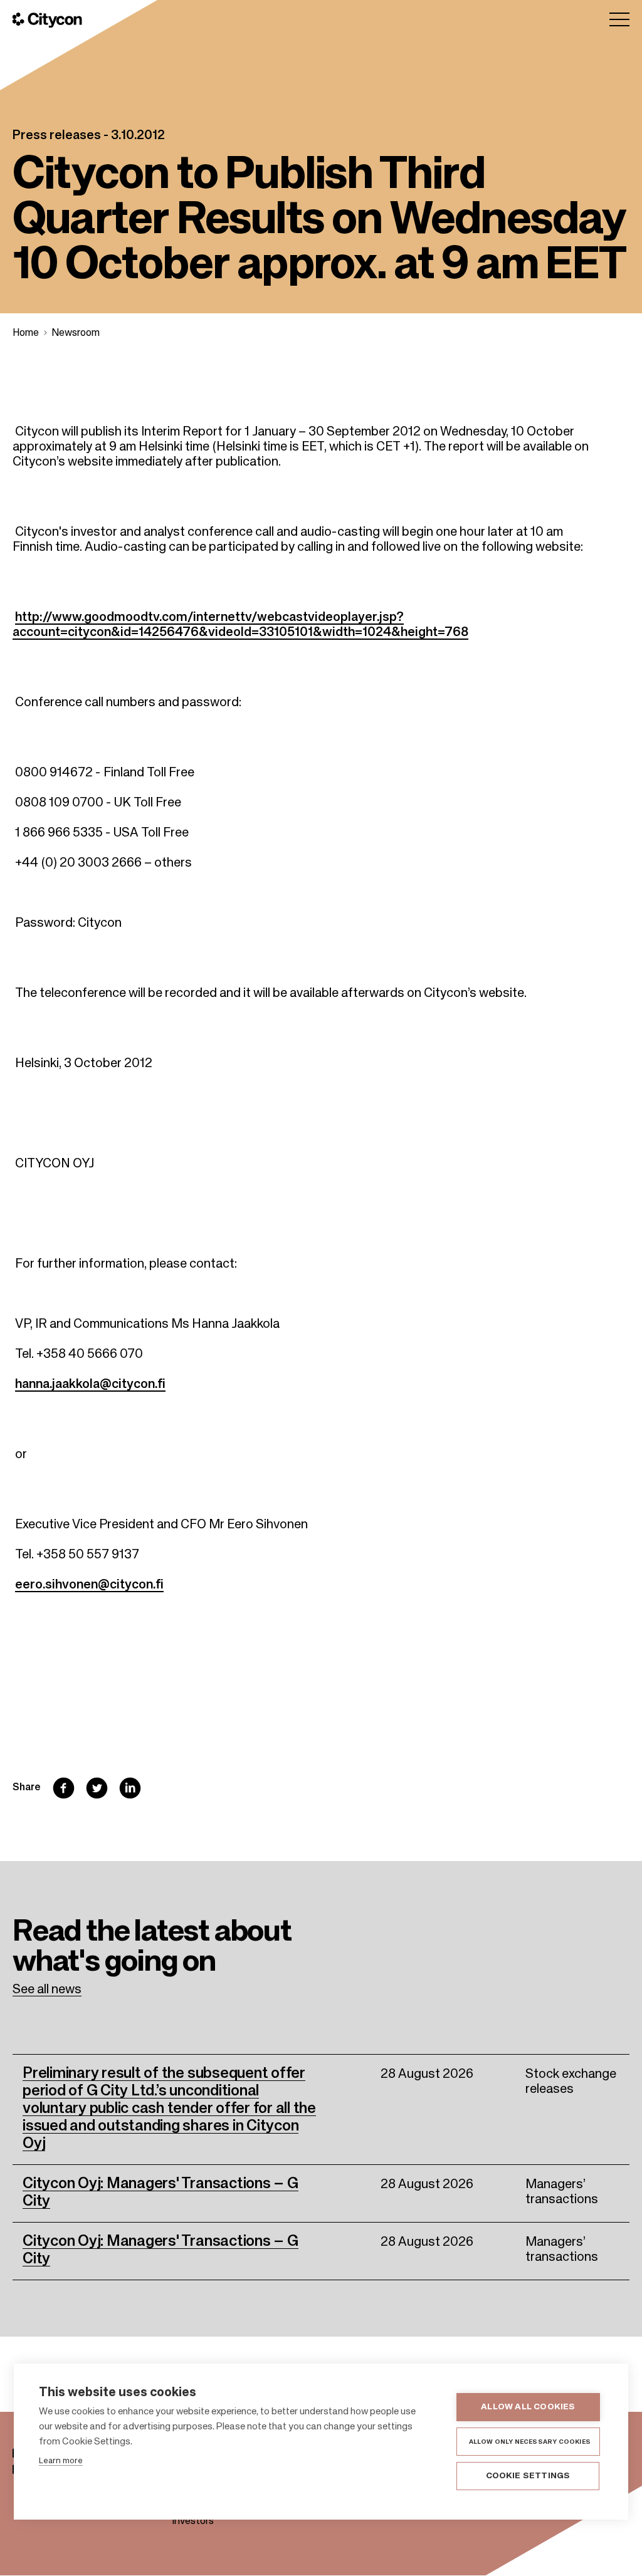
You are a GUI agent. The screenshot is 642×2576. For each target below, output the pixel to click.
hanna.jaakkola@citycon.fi (90, 1385)
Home (26, 333)
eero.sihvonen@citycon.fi (89, 1585)
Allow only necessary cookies (530, 2442)
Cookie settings (528, 2476)
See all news (47, 1990)
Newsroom (76, 333)
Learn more (61, 2461)
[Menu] (619, 19)
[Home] (47, 20)
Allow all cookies (528, 2407)
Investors (193, 2521)
